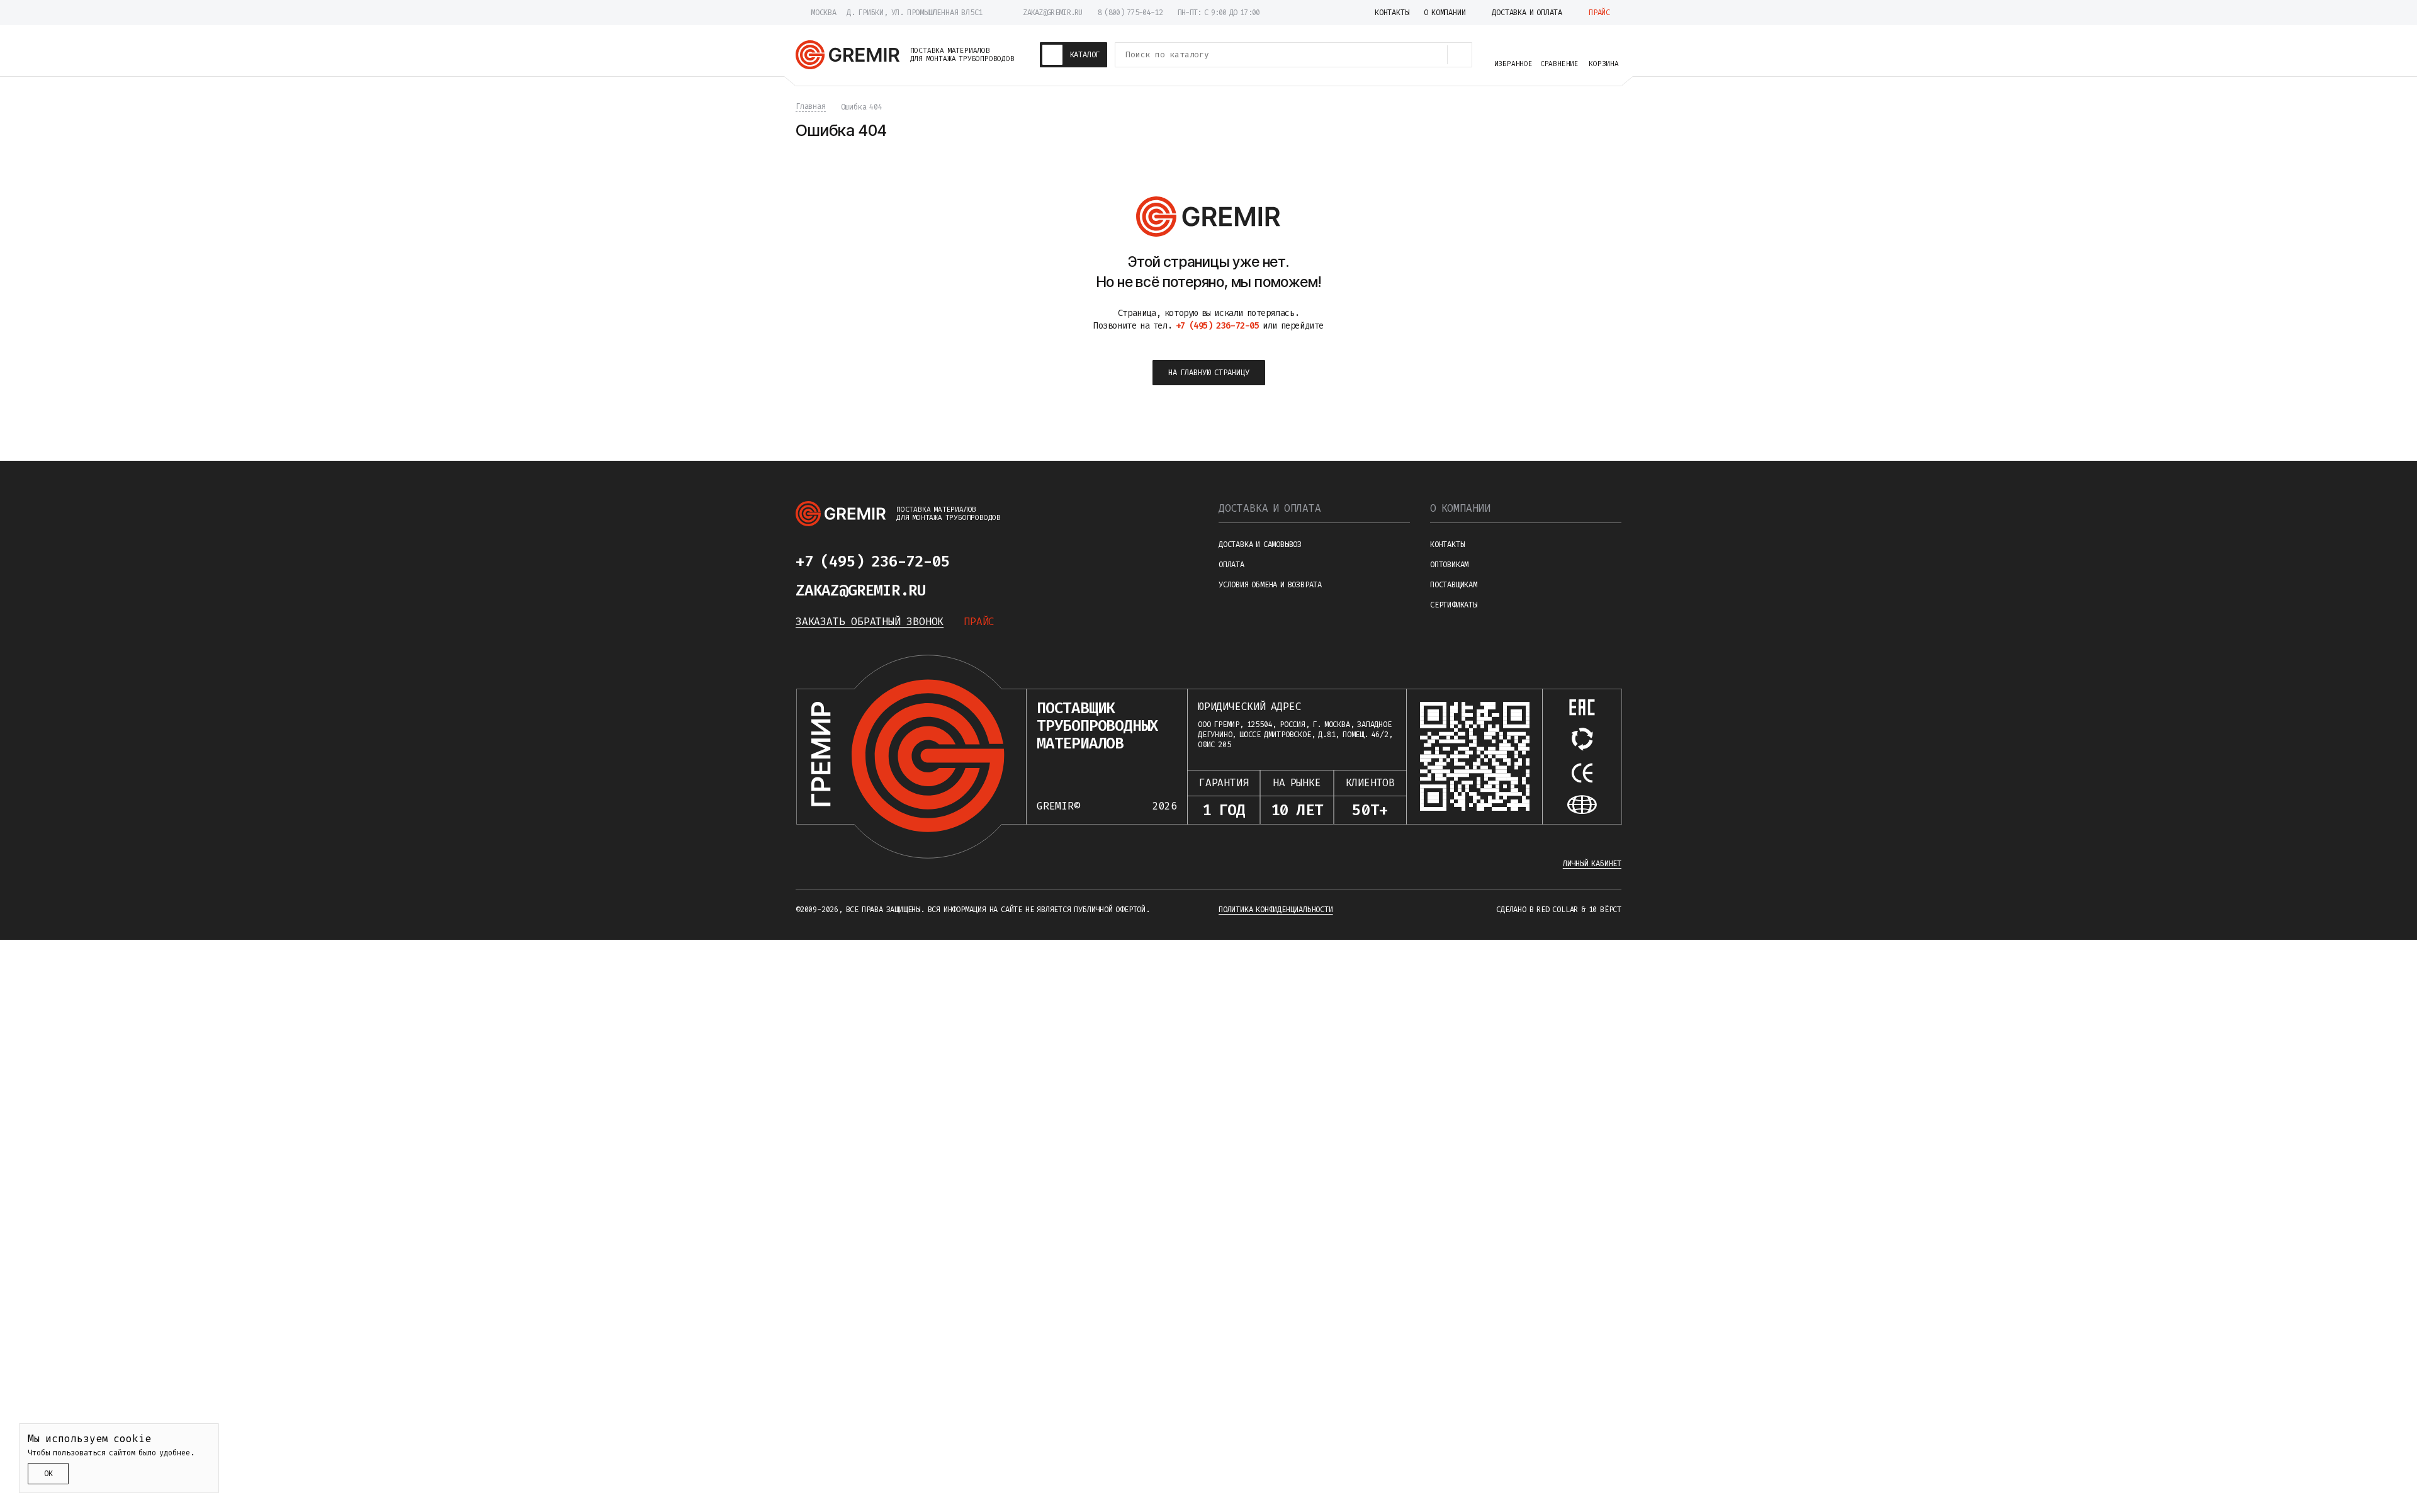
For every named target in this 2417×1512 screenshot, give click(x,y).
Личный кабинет (1592, 864)
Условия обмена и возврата (1270, 585)
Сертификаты (1454, 605)
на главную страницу (1209, 373)
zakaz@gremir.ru (1053, 13)
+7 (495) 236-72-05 (872, 561)
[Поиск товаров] (1460, 55)
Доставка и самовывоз (1260, 544)
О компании (1460, 508)
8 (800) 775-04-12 (1130, 13)
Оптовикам (1449, 565)
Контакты (1447, 544)
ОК (48, 1474)
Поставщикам (1454, 585)
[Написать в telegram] (987, 561)
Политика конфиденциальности (1276, 910)
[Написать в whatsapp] (1017, 561)
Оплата (1231, 565)
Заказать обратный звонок (870, 622)
